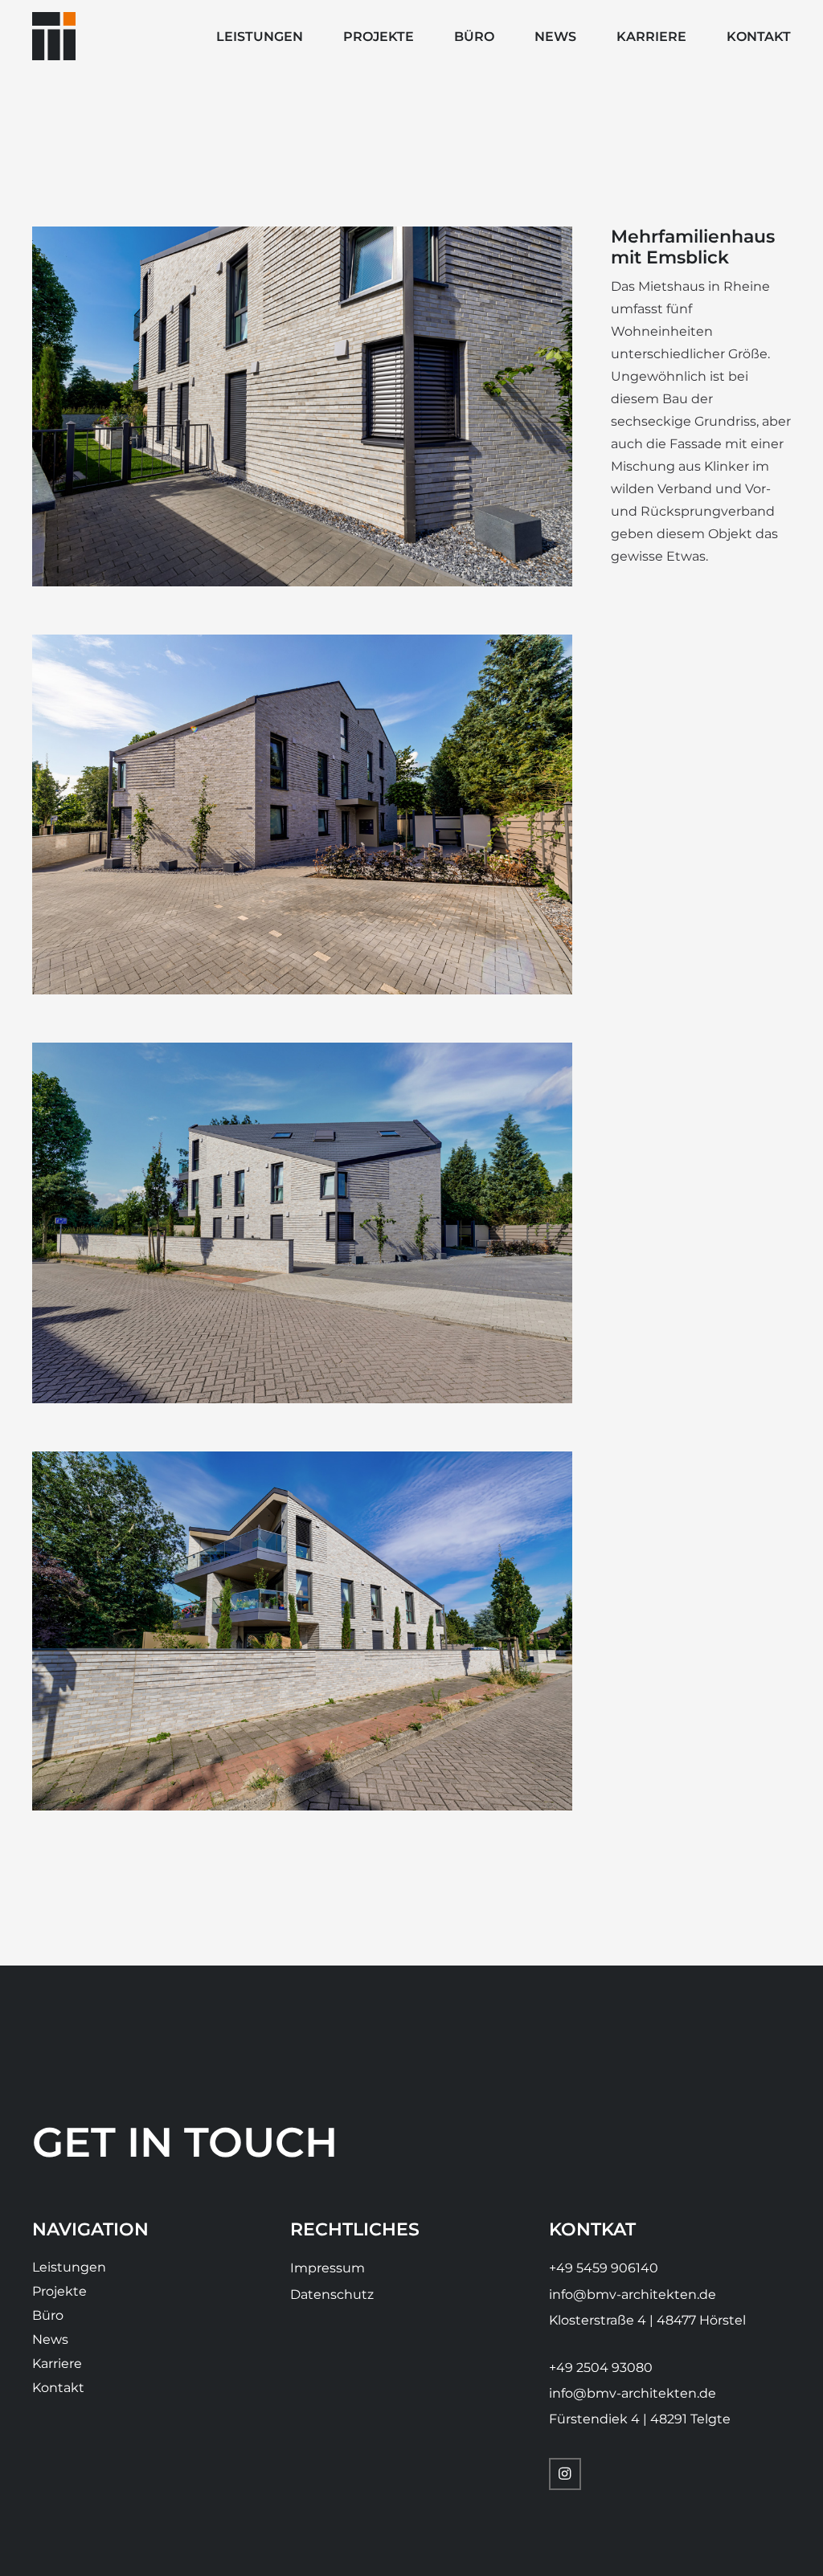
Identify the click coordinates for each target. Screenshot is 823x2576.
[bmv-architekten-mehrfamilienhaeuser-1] (302, 1631)
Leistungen (69, 2267)
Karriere (57, 2364)
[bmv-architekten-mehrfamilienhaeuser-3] (302, 406)
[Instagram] (565, 2474)
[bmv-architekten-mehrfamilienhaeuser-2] (302, 814)
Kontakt (58, 2388)
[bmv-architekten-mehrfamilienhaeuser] (302, 1223)
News (50, 2339)
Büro (48, 2315)
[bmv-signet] (54, 36)
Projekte (59, 2291)
